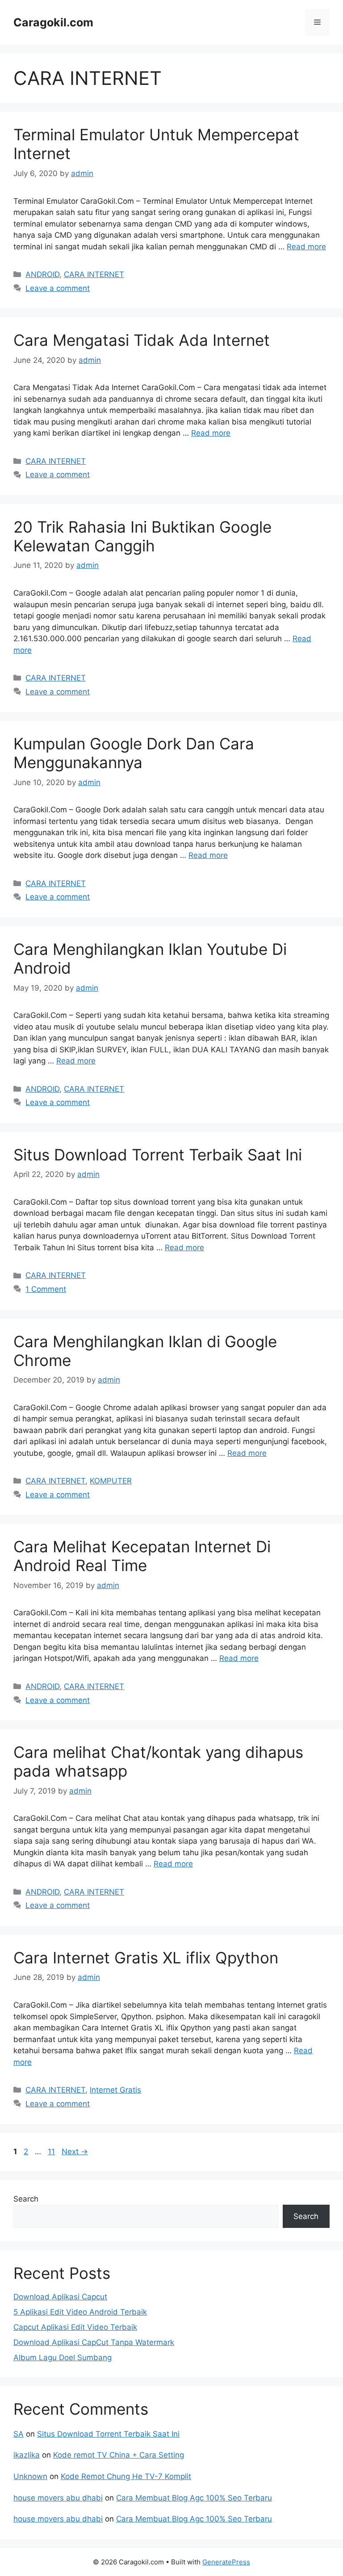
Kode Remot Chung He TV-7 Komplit (126, 2476)
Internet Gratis (115, 2090)
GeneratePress (226, 2562)
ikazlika (27, 2455)
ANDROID (42, 274)
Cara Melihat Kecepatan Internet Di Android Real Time (142, 1556)
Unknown (30, 2476)
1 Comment (46, 1289)
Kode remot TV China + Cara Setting (119, 2455)
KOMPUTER (111, 1481)
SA (19, 2434)
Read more (306, 247)
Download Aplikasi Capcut (60, 2297)
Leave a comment (58, 288)
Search (26, 2199)
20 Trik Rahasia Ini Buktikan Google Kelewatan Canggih (142, 536)
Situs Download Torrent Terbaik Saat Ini (158, 1155)
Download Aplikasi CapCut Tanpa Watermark (94, 2342)
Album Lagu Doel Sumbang (63, 2357)
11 (52, 2152)
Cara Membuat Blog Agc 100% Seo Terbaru (194, 2498)
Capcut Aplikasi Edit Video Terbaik (75, 2327)
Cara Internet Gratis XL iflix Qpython (146, 1958)
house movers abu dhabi (58, 2498)
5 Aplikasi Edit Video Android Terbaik (80, 2312)
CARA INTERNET (94, 274)
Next (75, 2152)
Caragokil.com (53, 22)
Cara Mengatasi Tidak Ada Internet (142, 340)
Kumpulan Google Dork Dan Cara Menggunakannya (134, 753)
